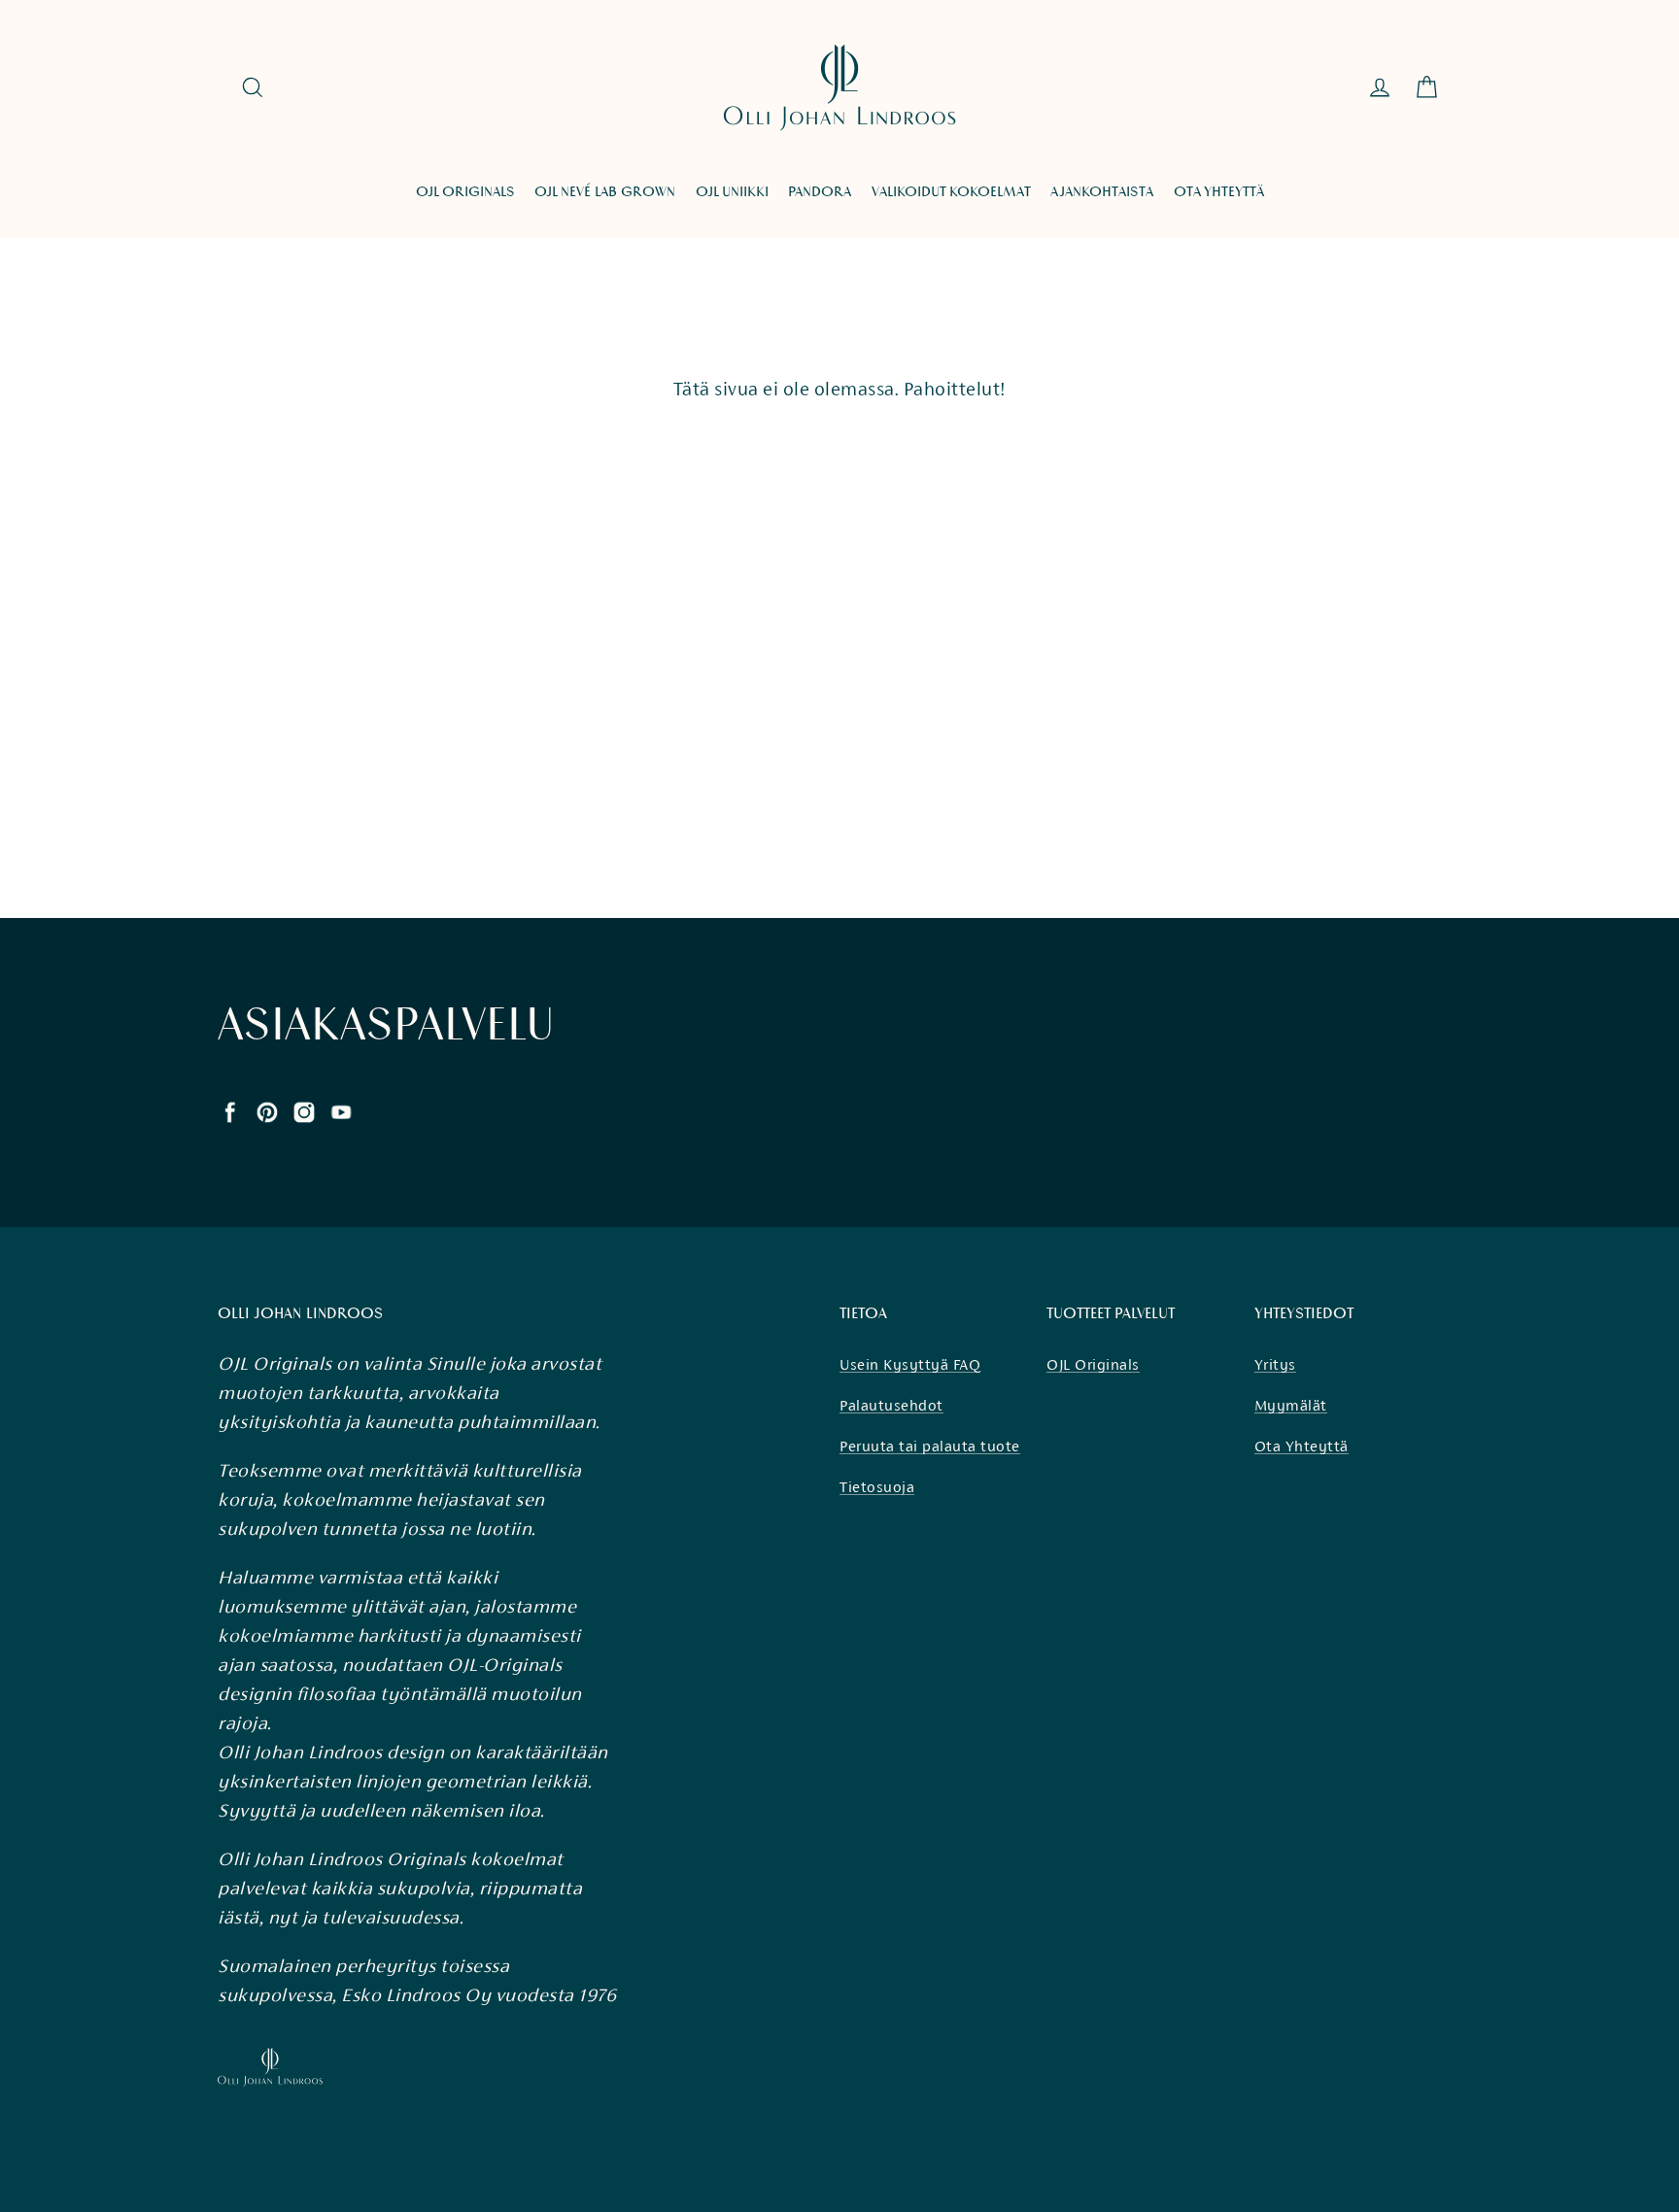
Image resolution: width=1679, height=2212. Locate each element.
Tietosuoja (877, 1487)
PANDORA (820, 192)
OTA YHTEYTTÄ (1219, 192)
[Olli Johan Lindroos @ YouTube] (341, 1110)
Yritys (1275, 1364)
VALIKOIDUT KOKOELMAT (951, 192)
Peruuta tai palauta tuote (930, 1446)
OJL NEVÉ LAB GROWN (605, 192)
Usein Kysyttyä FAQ (910, 1364)
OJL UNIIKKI (732, 192)
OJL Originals (1093, 1364)
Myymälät (1291, 1405)
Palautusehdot (891, 1405)
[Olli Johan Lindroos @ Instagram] (304, 1110)
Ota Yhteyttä (1302, 1446)
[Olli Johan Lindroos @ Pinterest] (267, 1110)
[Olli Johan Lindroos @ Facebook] (230, 1110)
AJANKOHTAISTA (1102, 192)
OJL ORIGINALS (465, 192)
